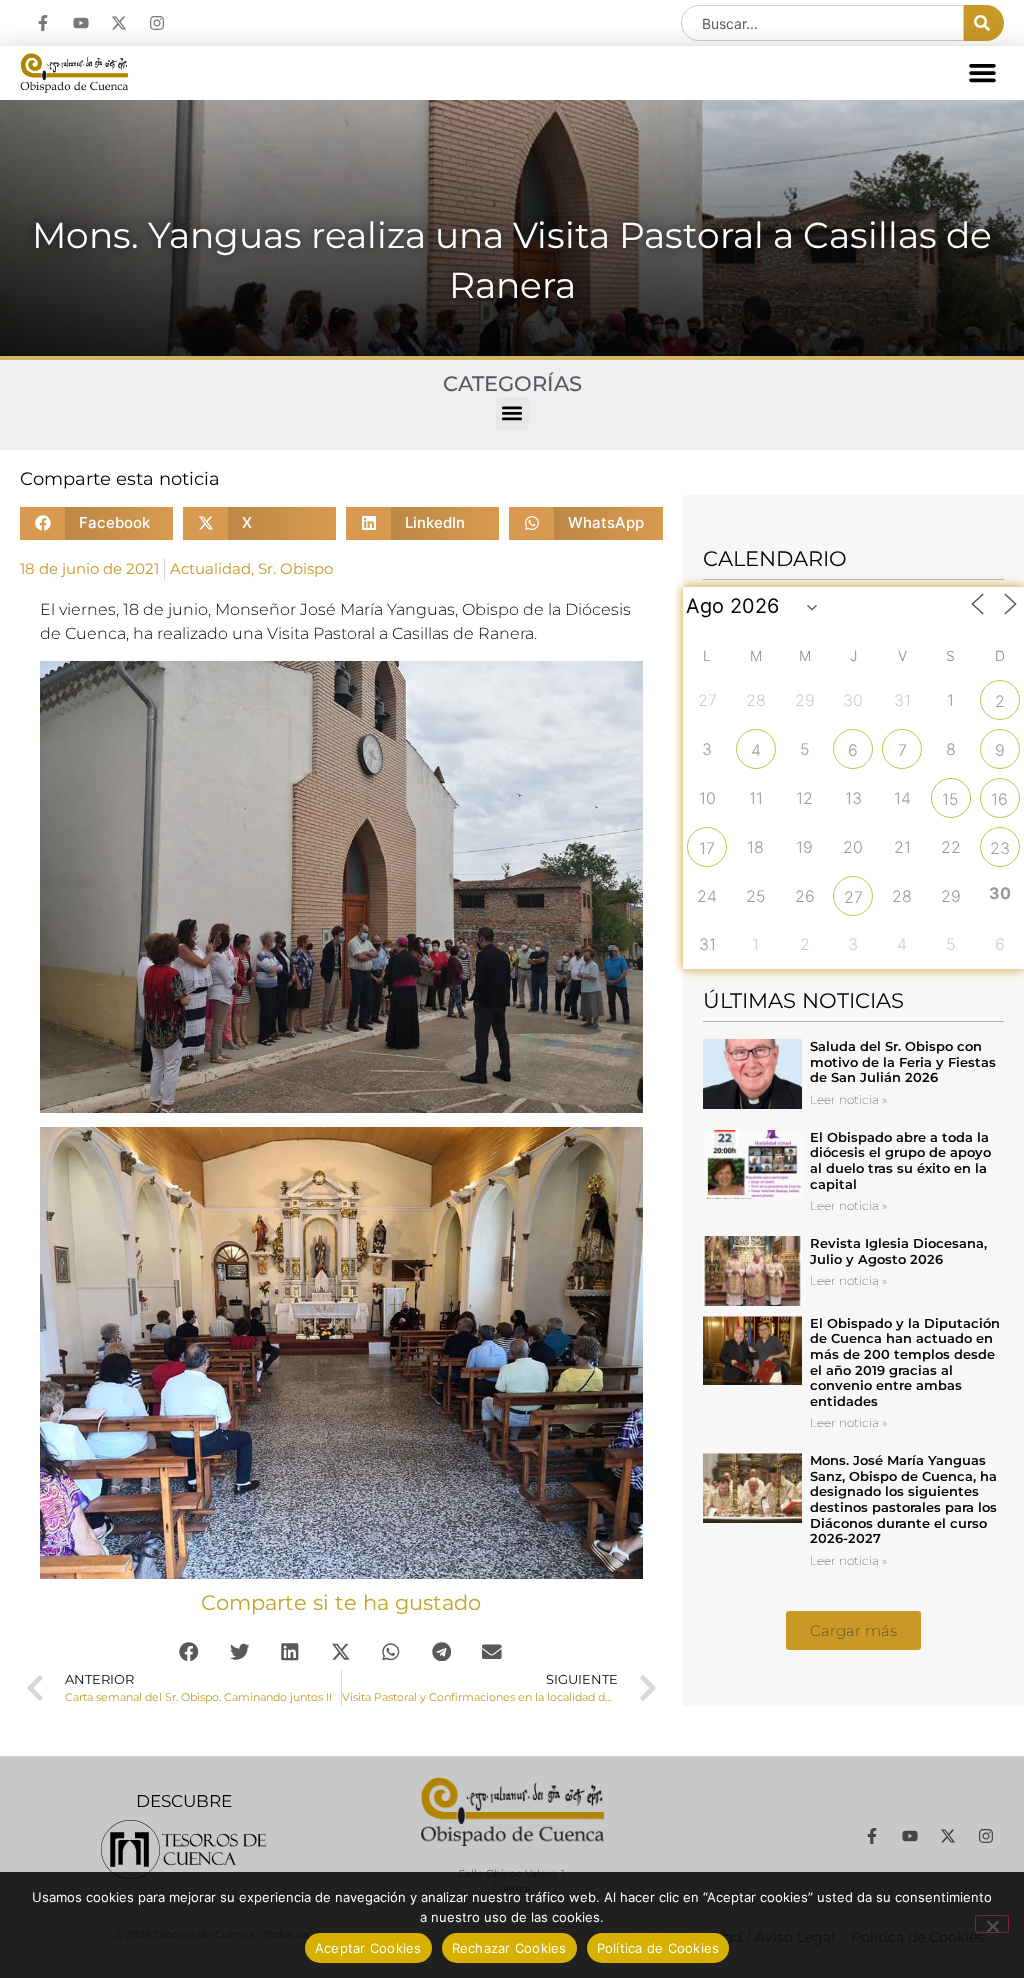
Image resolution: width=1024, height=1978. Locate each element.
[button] (983, 73)
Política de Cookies (658, 1948)
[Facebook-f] (43, 23)
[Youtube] (81, 23)
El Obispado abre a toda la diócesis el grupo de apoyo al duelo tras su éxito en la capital (900, 1160)
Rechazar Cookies (509, 1948)
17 (707, 848)
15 (950, 799)
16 (999, 799)
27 (853, 897)
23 (1000, 848)
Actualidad (210, 568)
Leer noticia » (848, 1099)
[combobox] (822, 23)
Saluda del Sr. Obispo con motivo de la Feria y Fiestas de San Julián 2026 (903, 1061)
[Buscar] (984, 23)
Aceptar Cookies (368, 1948)
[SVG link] (183, 1849)
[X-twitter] (119, 23)
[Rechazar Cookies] (992, 1924)
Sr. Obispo (295, 568)
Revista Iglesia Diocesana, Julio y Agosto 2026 (898, 1251)
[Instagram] (157, 23)
